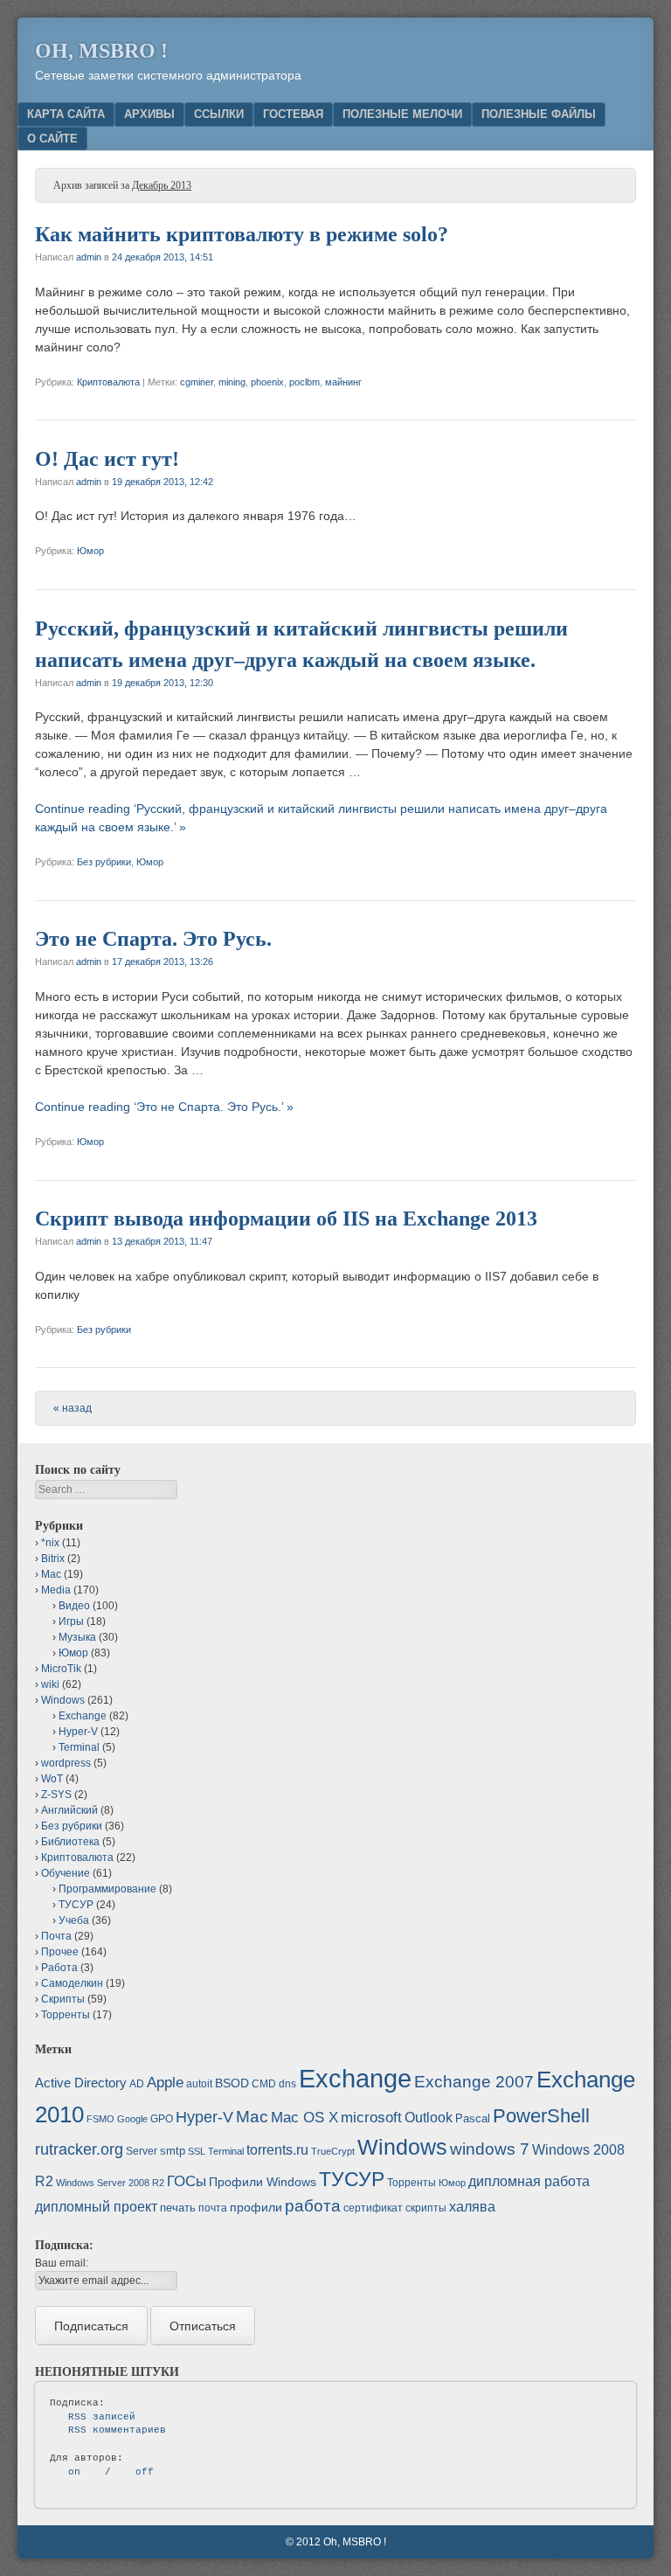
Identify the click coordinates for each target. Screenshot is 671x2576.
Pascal (473, 2118)
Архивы (149, 114)
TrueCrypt (333, 2151)
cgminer (197, 382)
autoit (199, 2084)
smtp (173, 2151)
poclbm (304, 382)
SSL (197, 2151)
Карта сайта (66, 114)
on (74, 2472)
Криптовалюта (108, 382)
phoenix (267, 382)
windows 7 (490, 2149)
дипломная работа (529, 2181)
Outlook (429, 2118)
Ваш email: (62, 2263)
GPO (162, 2119)
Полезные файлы (539, 114)
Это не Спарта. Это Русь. (153, 939)
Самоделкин (72, 1983)
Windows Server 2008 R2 (110, 2183)
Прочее (60, 1952)
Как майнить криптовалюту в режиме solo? (242, 234)
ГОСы (187, 2181)
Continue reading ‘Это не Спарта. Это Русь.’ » (164, 1107)
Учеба (74, 1920)
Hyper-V (78, 1732)
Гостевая (293, 114)
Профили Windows (263, 2182)
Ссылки (219, 114)
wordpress (66, 1763)
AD (137, 2084)
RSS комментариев (117, 2430)
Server (142, 2151)
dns (287, 2084)
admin (89, 257)
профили (256, 2207)
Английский (69, 1810)
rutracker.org (79, 2149)
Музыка (77, 1637)
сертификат (373, 2208)
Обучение (66, 1873)
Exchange (83, 1716)
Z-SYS (56, 1795)
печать (178, 2208)
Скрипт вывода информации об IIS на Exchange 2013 (286, 1219)
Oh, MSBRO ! (101, 51)
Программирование (107, 1889)
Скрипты (63, 1999)
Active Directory (81, 2083)
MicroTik (61, 1669)
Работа (59, 1968)
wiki (50, 1684)
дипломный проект (96, 2207)
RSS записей (102, 2417)
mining (232, 382)
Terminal (79, 1747)
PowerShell (541, 2116)
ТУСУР (76, 1905)
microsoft (371, 2118)
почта (213, 2208)
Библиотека (70, 1842)
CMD (264, 2084)
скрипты (426, 2208)
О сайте (52, 139)
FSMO (100, 2119)
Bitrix (53, 1559)
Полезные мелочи (402, 114)
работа (313, 2206)
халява (472, 2207)
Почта (56, 1936)
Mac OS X (304, 2117)
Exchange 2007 (474, 2082)
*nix (50, 1543)
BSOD (232, 2083)
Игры (71, 1621)
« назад (73, 1408)
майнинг (343, 382)
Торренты (66, 2015)
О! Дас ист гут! (107, 459)
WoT (52, 1779)
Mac (51, 1574)
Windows (63, 1700)
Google (132, 2119)
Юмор (90, 551)
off (145, 2472)
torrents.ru (277, 2150)
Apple (165, 2082)
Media (56, 1590)
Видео (74, 1606)
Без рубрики (104, 862)
